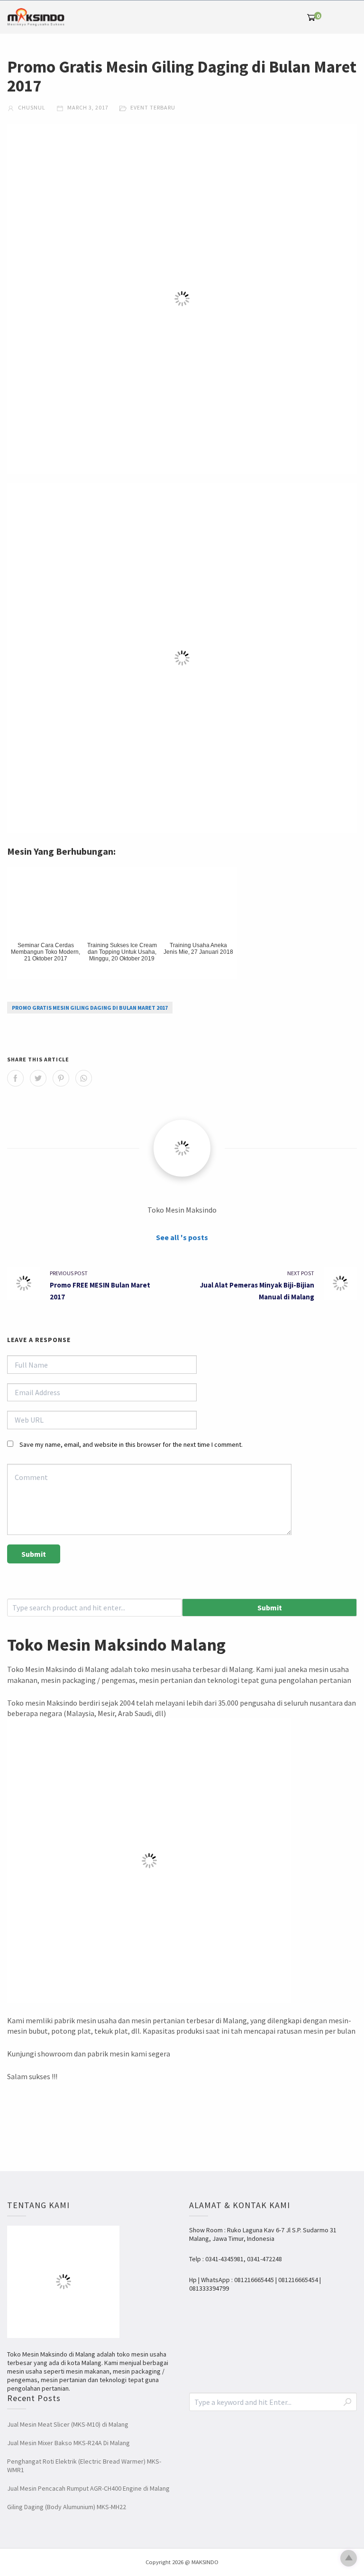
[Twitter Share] (38, 1078)
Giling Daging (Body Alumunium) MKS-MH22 (67, 2507)
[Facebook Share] (15, 1078)
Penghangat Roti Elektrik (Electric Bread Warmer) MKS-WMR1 (84, 2466)
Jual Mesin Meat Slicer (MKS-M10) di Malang (68, 2424)
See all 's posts (182, 1237)
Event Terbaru (153, 107)
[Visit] (182, 1148)
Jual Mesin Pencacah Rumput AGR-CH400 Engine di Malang (88, 2488)
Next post (301, 1273)
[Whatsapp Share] (84, 1078)
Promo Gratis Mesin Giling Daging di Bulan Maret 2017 (90, 1008)
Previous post (69, 1273)
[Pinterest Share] (61, 1078)
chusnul (31, 107)
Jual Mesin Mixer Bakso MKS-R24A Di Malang (68, 2443)
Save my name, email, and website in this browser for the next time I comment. (131, 1444)
